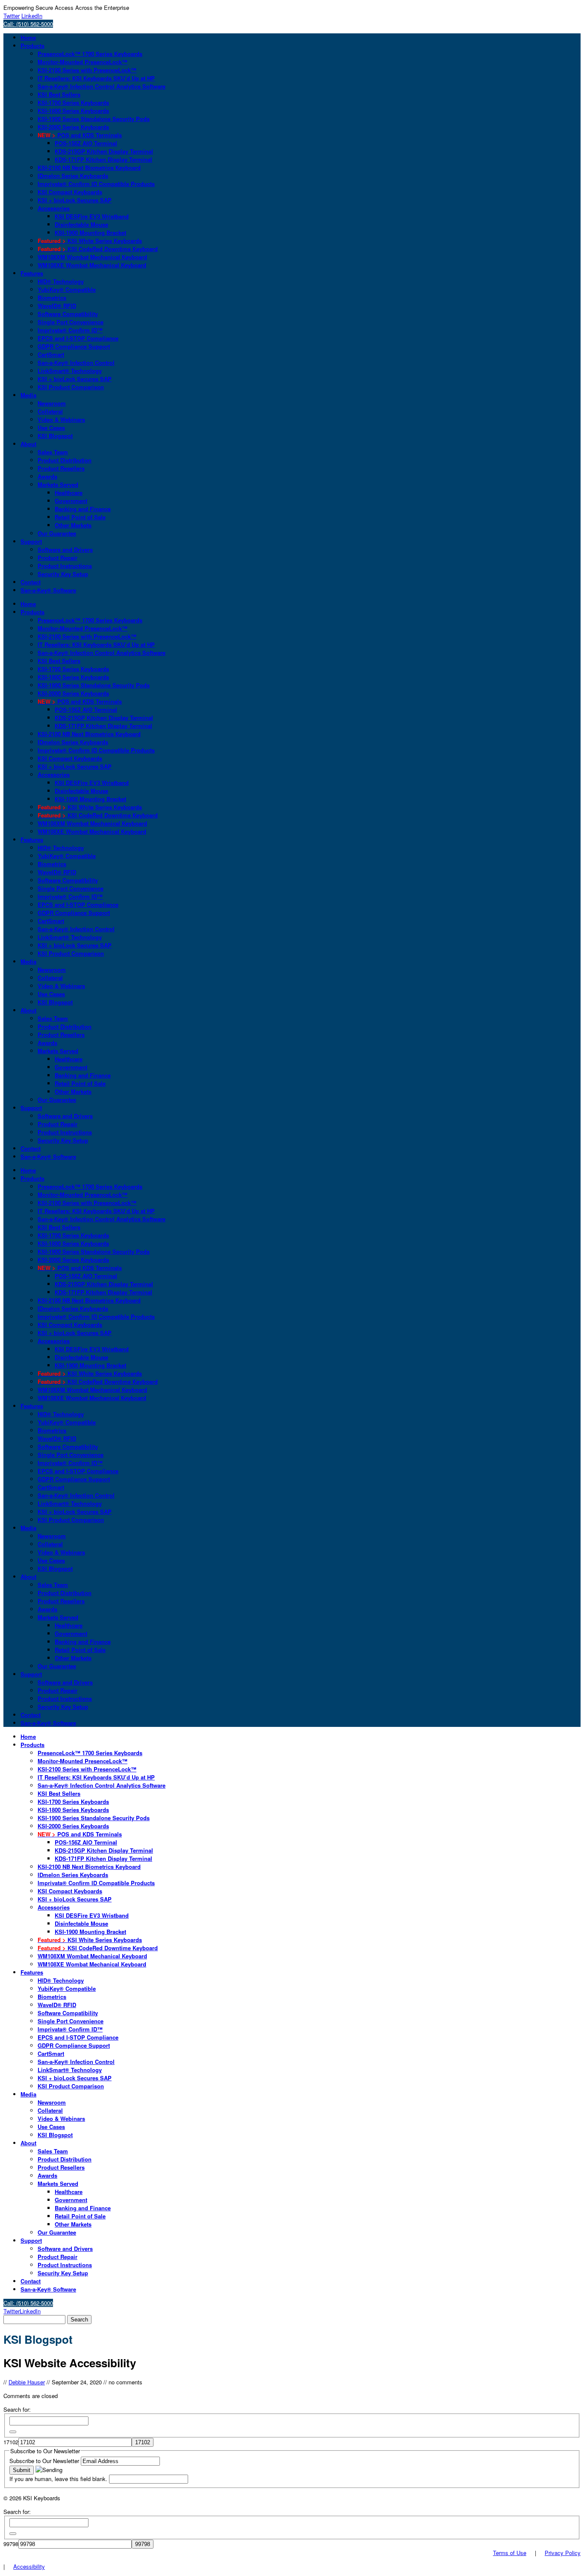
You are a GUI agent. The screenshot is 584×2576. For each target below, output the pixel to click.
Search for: (17, 2409)
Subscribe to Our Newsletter (45, 2461)
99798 (11, 2544)
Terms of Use (510, 2553)
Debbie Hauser (27, 2382)
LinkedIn (32, 16)
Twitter (12, 16)
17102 (11, 2442)
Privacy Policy (563, 2553)
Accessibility (29, 2566)
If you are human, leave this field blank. (59, 2479)
